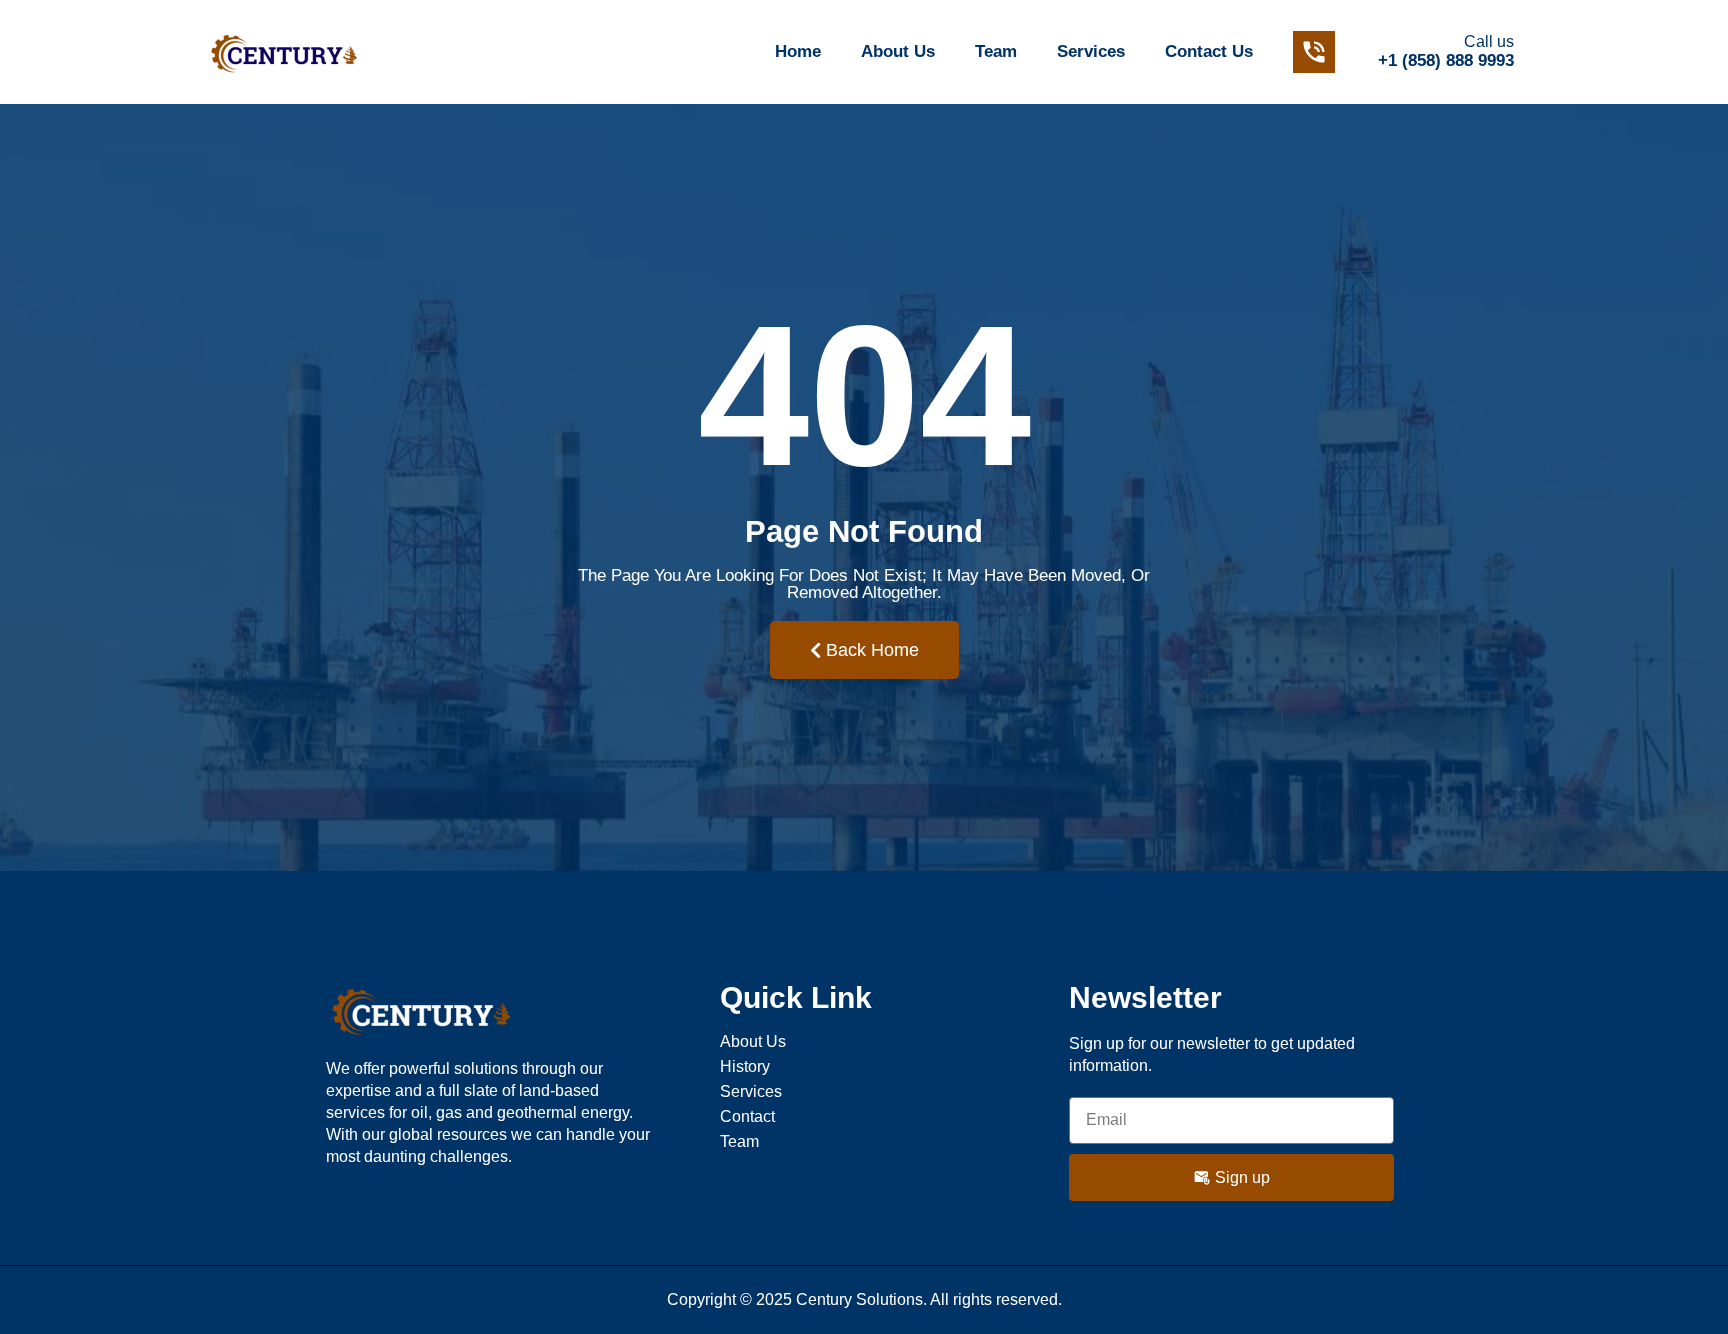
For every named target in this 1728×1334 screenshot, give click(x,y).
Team (996, 51)
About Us (898, 51)
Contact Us (1209, 51)
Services (1091, 51)
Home (798, 51)
